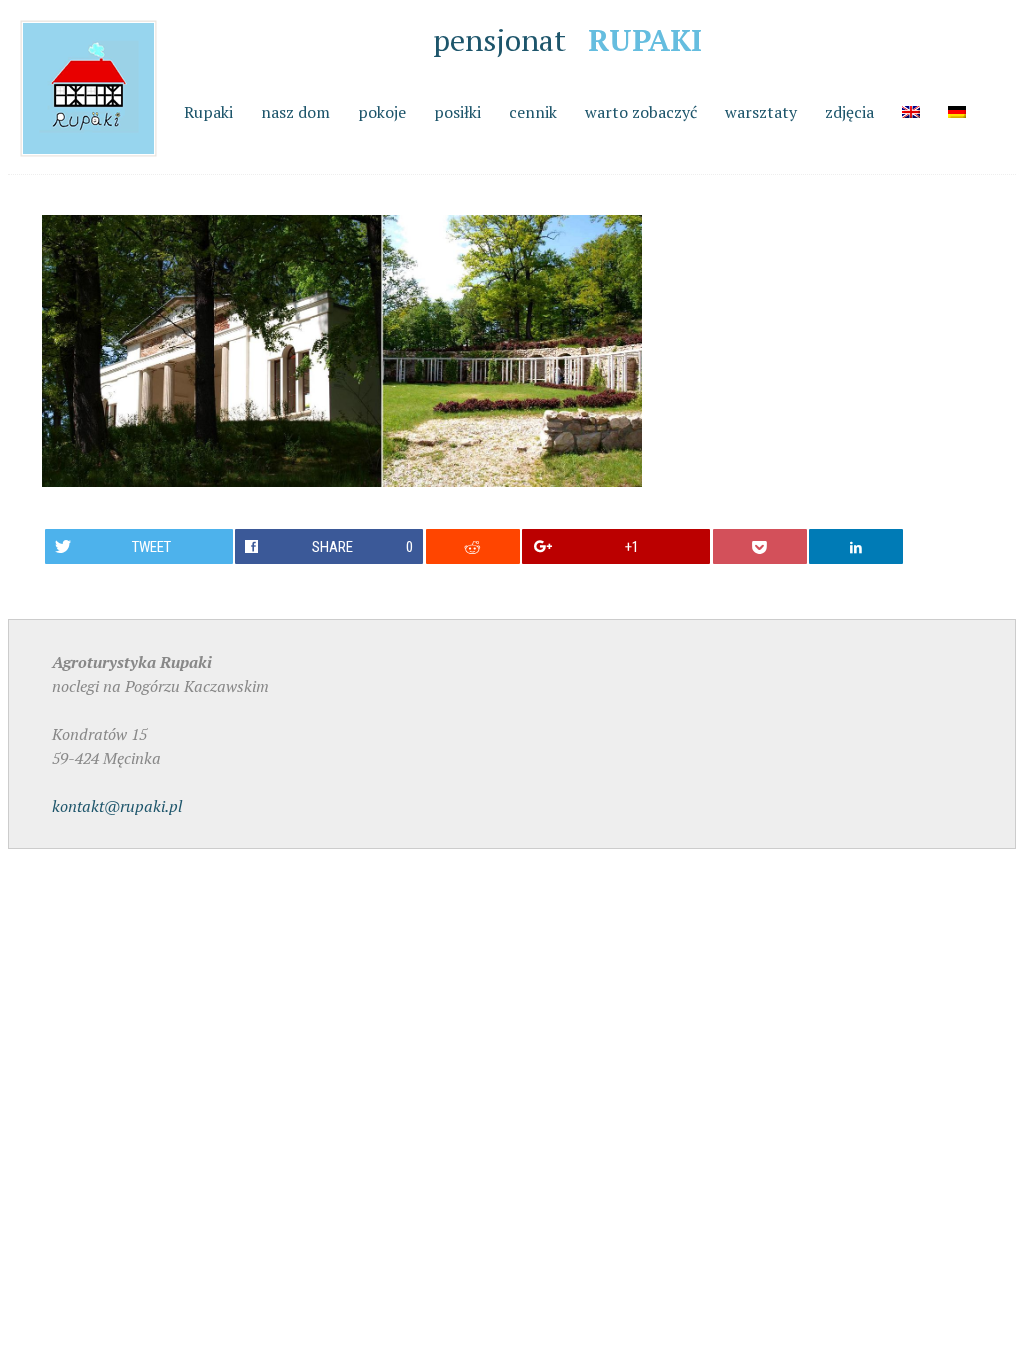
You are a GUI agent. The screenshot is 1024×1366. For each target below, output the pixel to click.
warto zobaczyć (641, 112)
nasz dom (295, 112)
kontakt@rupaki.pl (117, 806)
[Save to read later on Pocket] (760, 546)
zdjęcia (849, 112)
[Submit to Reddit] (473, 546)
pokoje (382, 112)
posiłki (457, 112)
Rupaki (208, 112)
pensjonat (567, 40)
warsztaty (761, 112)
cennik (533, 112)
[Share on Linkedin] (856, 546)
